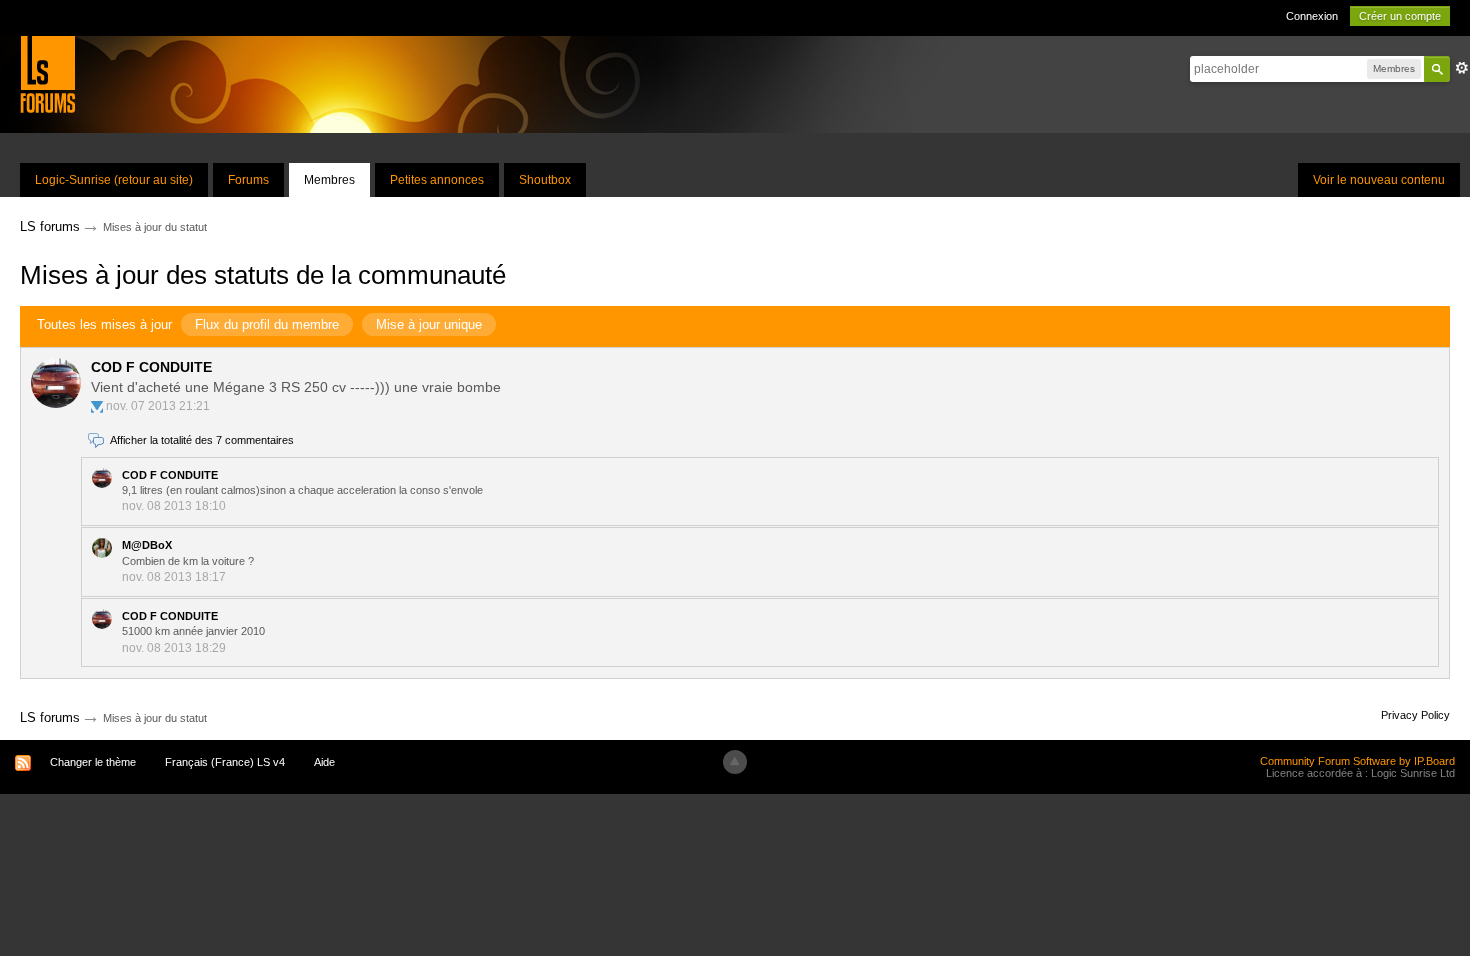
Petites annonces (437, 180)
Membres (329, 180)
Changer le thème (93, 762)
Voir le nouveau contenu (1379, 180)
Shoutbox (545, 180)
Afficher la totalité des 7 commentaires (202, 440)
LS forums (50, 717)
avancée (1462, 68)
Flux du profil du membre (267, 324)
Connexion (1312, 16)
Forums (248, 180)
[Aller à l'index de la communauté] (47, 73)
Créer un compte (1400, 16)
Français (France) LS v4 (225, 762)
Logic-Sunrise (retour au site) (114, 180)
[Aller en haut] (735, 762)
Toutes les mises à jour (104, 324)
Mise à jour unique (429, 324)
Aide (324, 762)
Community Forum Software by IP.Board (1357, 761)
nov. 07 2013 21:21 (158, 406)
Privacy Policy (1415, 715)
